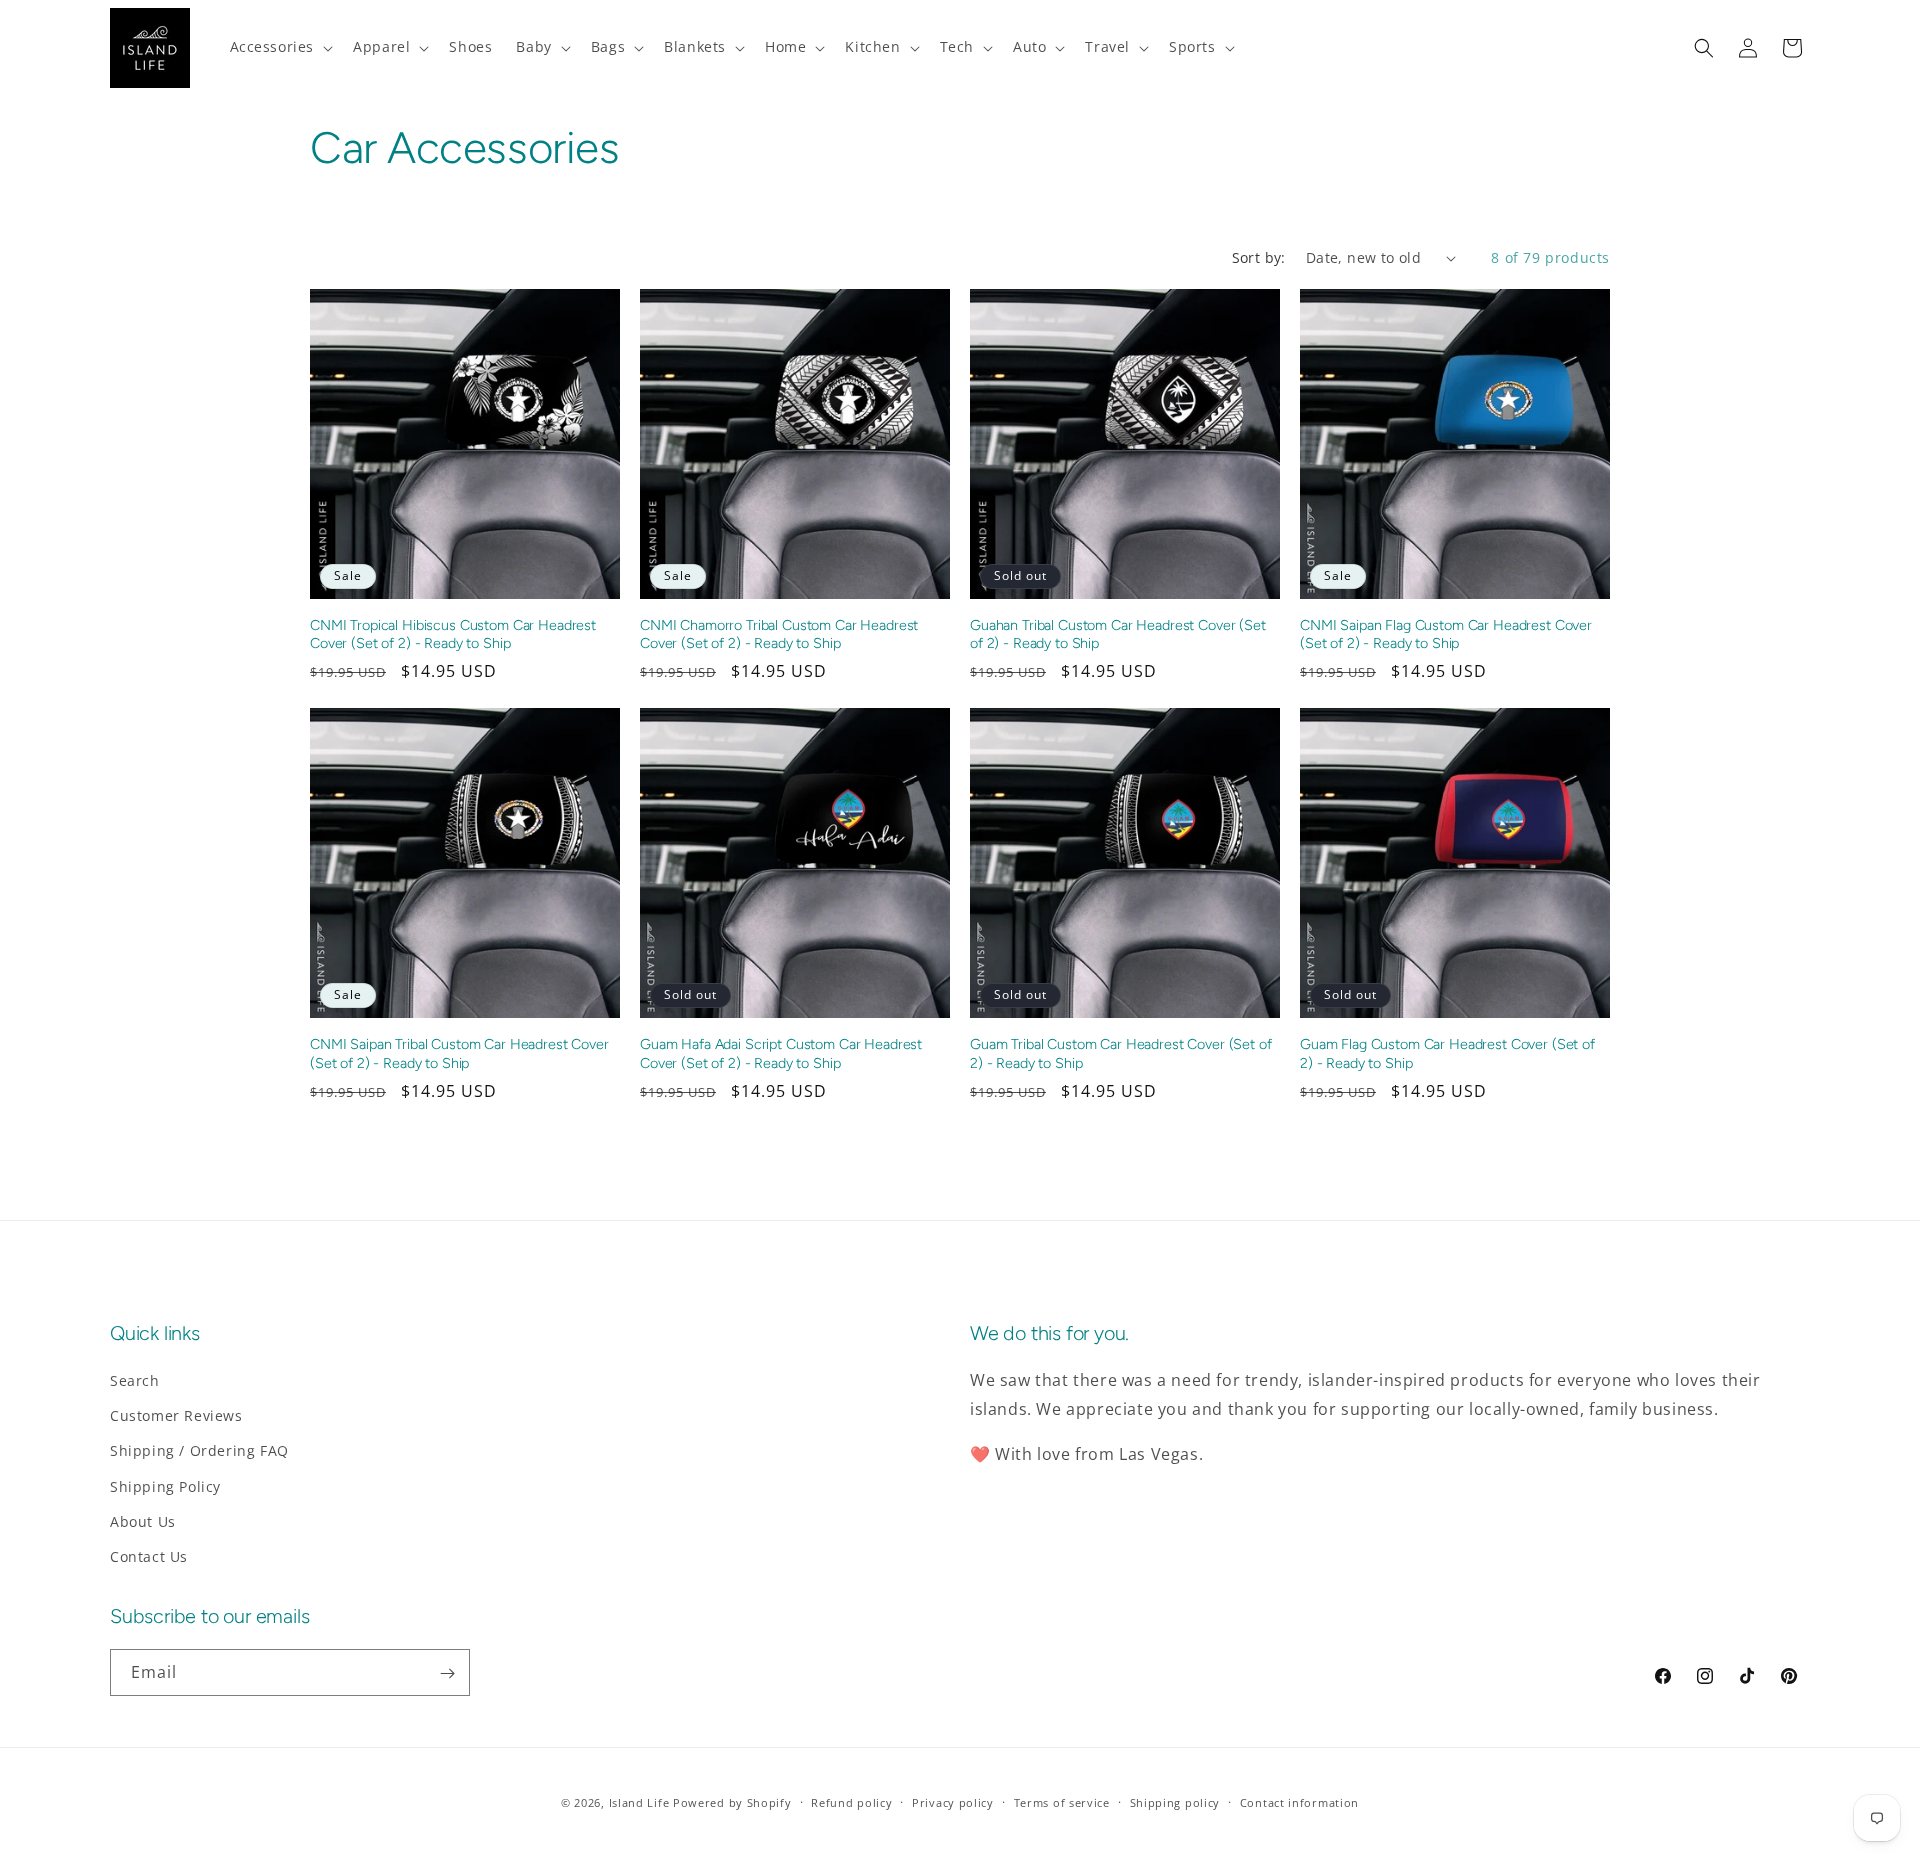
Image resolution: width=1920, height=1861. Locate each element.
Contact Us (149, 1556)
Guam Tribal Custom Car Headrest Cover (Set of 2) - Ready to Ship (1121, 1053)
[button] (280, 47)
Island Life (639, 1802)
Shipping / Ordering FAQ (199, 1451)
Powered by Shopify (732, 1802)
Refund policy (851, 1801)
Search (135, 1380)
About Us (143, 1521)
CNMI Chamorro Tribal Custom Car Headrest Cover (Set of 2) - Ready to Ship (779, 634)
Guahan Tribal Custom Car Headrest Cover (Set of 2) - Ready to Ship (1118, 634)
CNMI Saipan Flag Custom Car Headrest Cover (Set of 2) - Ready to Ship (1446, 634)
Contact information (1299, 1801)
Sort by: (1259, 257)
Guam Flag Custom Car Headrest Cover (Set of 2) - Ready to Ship (1447, 1053)
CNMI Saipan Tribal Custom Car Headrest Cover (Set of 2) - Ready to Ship (459, 1053)
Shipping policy (1175, 1801)
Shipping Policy (165, 1486)
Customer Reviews (176, 1415)
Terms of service (1062, 1801)
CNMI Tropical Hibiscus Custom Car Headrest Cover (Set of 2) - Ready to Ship (453, 634)
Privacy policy (953, 1801)
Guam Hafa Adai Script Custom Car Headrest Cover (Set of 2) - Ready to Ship (781, 1053)
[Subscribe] (447, 1673)
